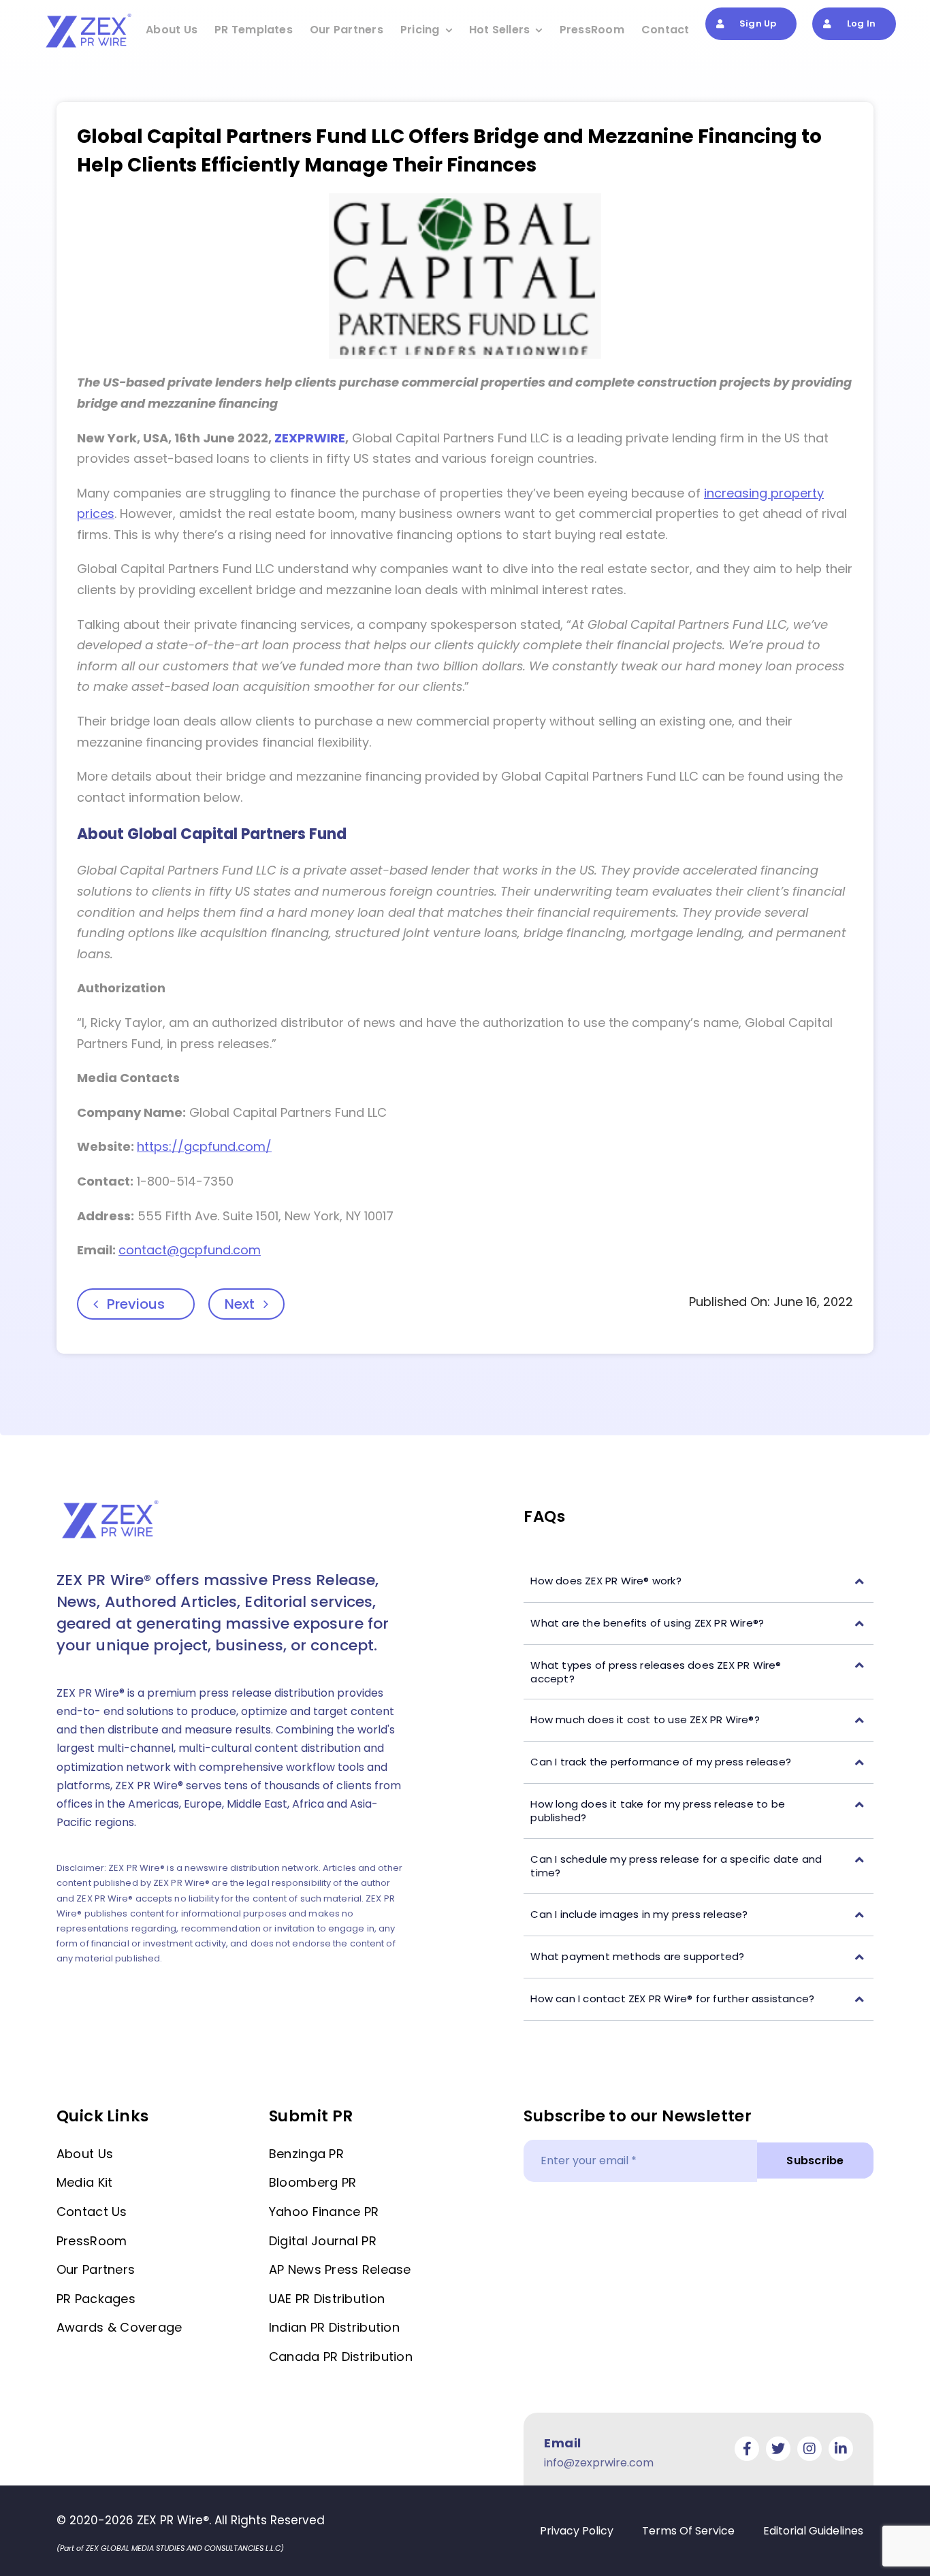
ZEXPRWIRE (310, 438)
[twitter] (778, 2449)
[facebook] (747, 2449)
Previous (136, 1304)
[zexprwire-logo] (89, 16)
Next (240, 1304)
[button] (699, 1581)
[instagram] (809, 2449)
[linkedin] (841, 2449)
